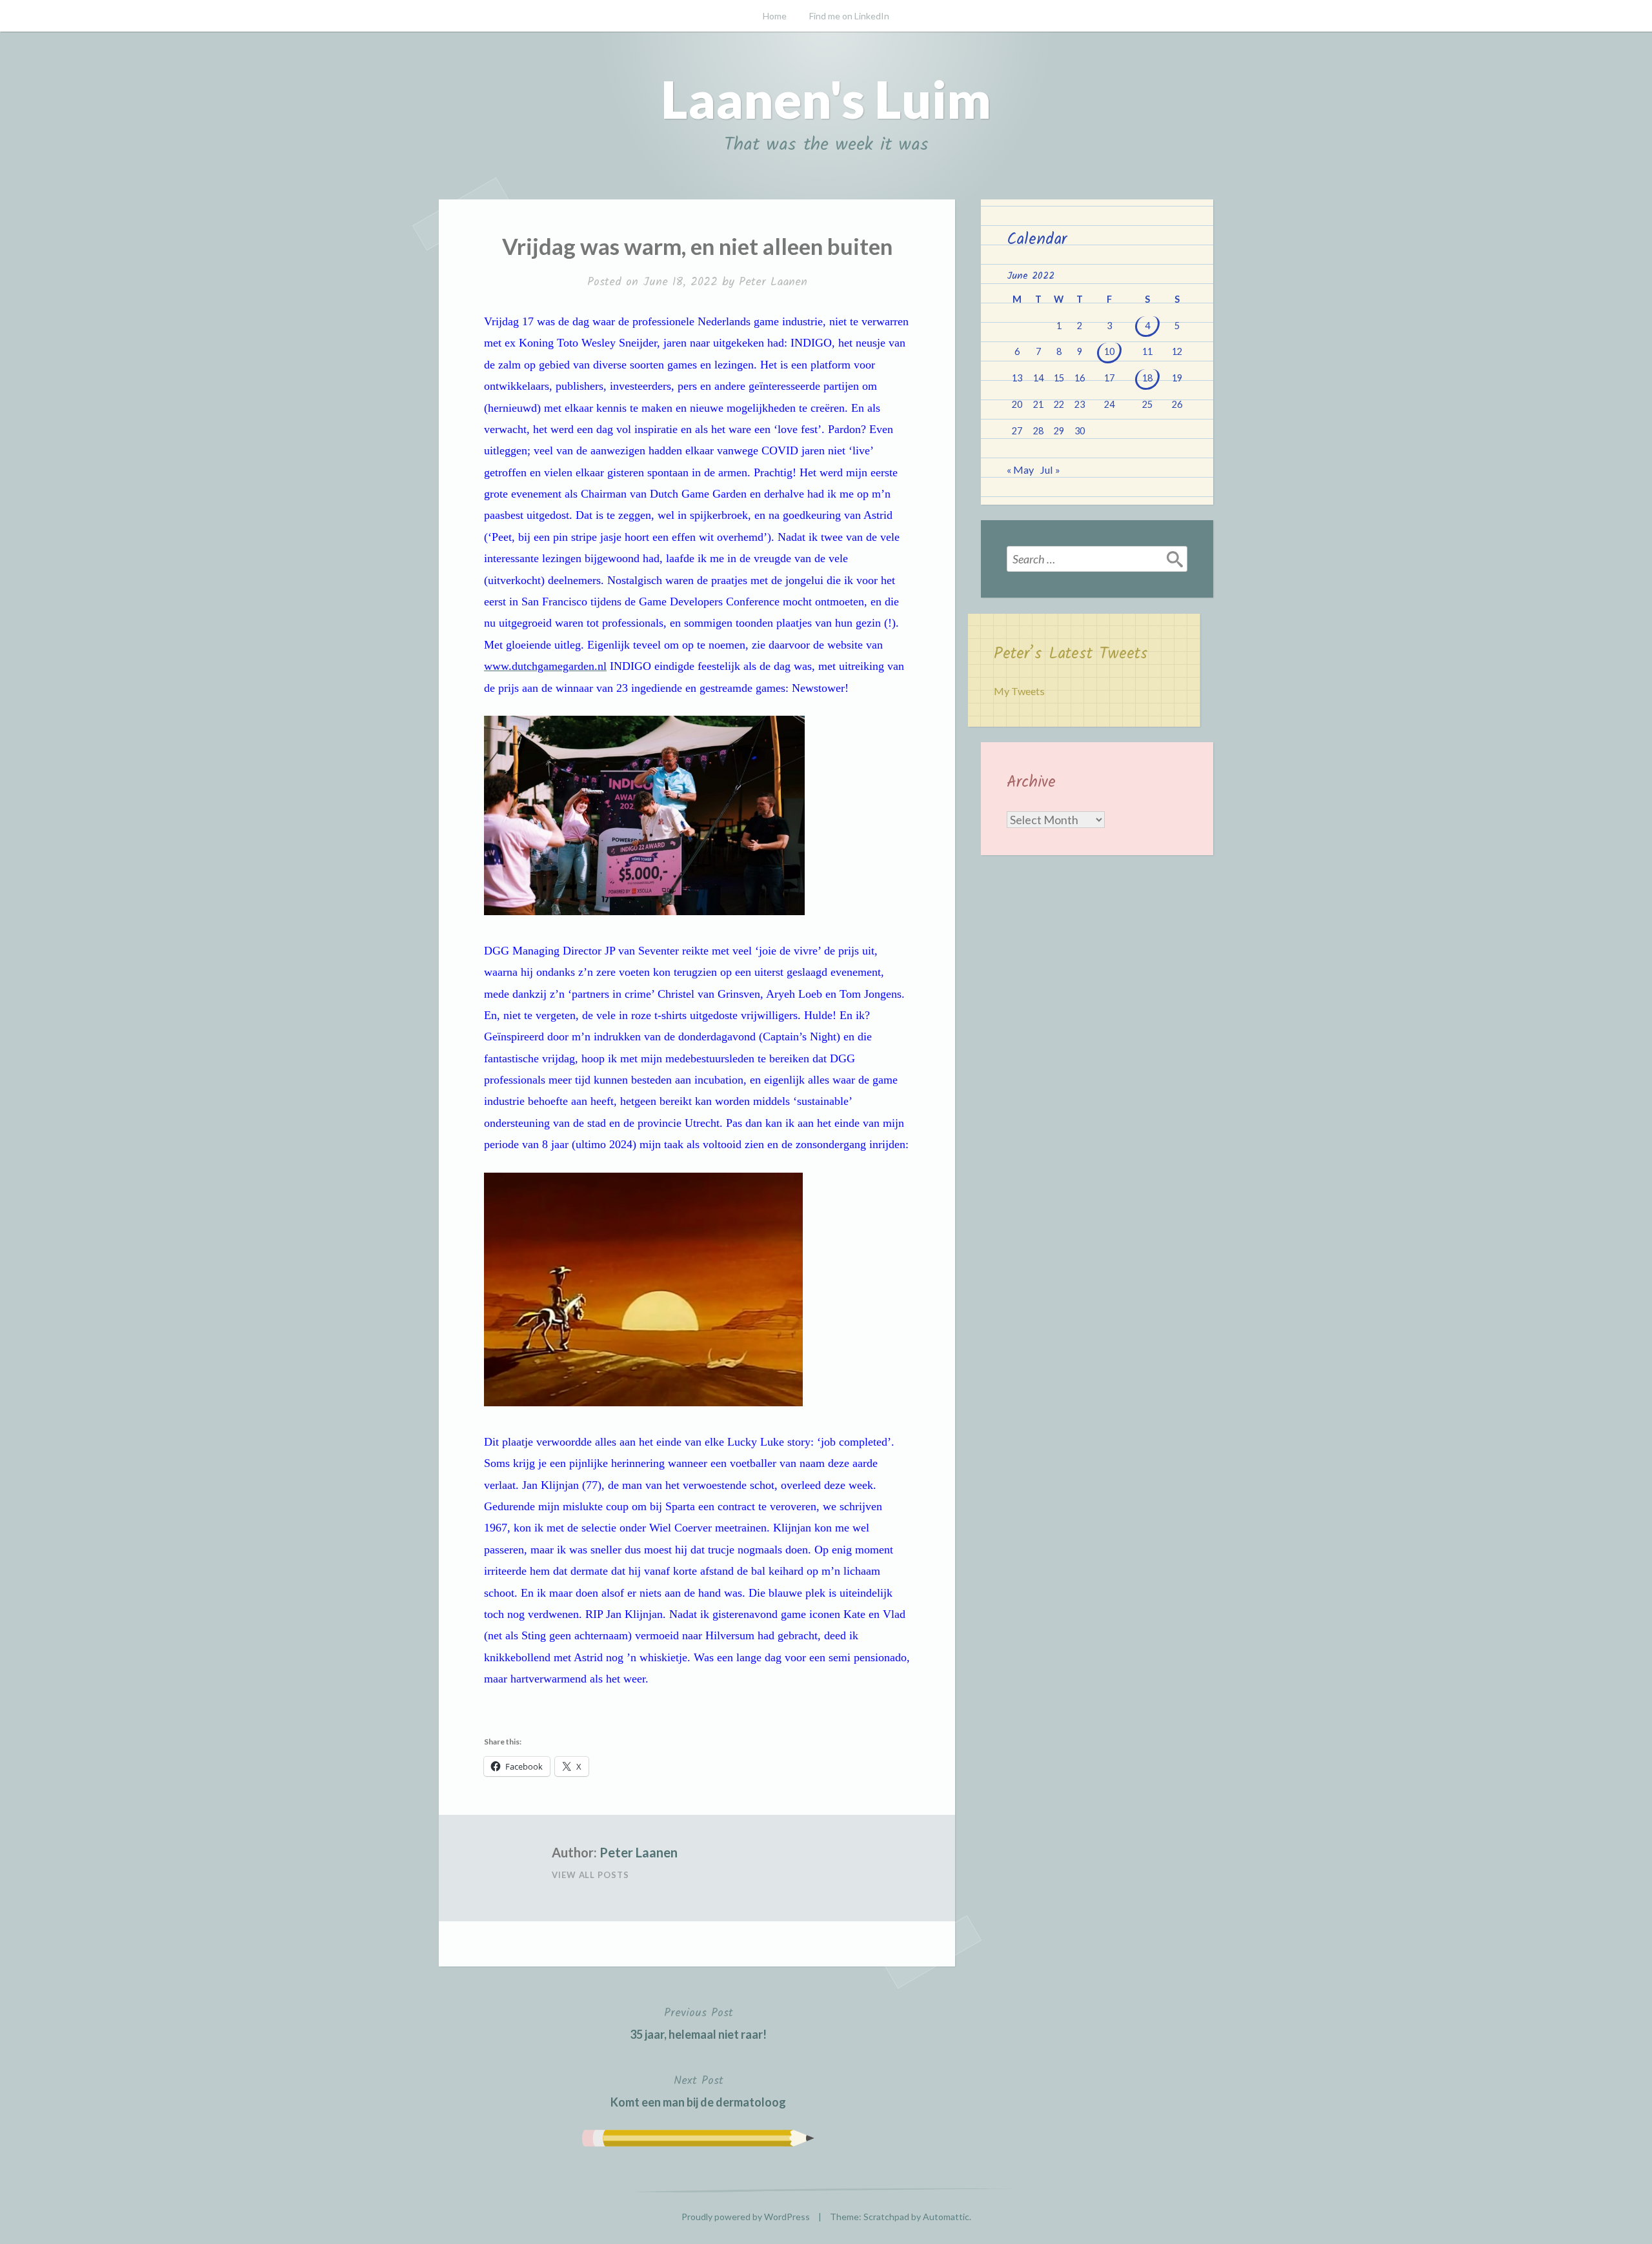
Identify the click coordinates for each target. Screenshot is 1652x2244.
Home (775, 16)
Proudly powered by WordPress (746, 2217)
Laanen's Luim (826, 99)
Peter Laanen (773, 282)
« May (1020, 470)
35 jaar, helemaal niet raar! (698, 2023)
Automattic (946, 2217)
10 (1109, 351)
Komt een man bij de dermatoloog (698, 2090)
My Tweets (1019, 691)
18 (1147, 378)
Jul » (1050, 470)
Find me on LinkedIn (849, 16)
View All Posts (590, 1875)
